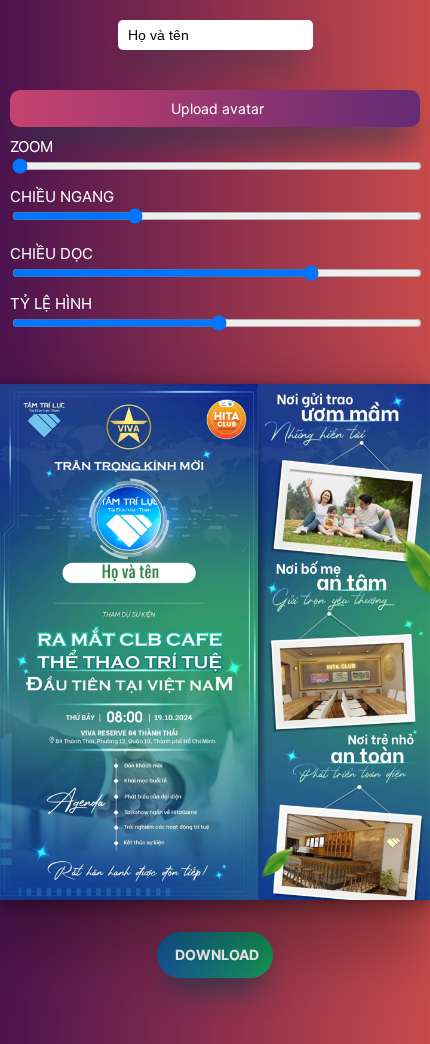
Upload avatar (215, 108)
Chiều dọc (51, 253)
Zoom (31, 146)
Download (215, 954)
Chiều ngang (62, 196)
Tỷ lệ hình (51, 303)
